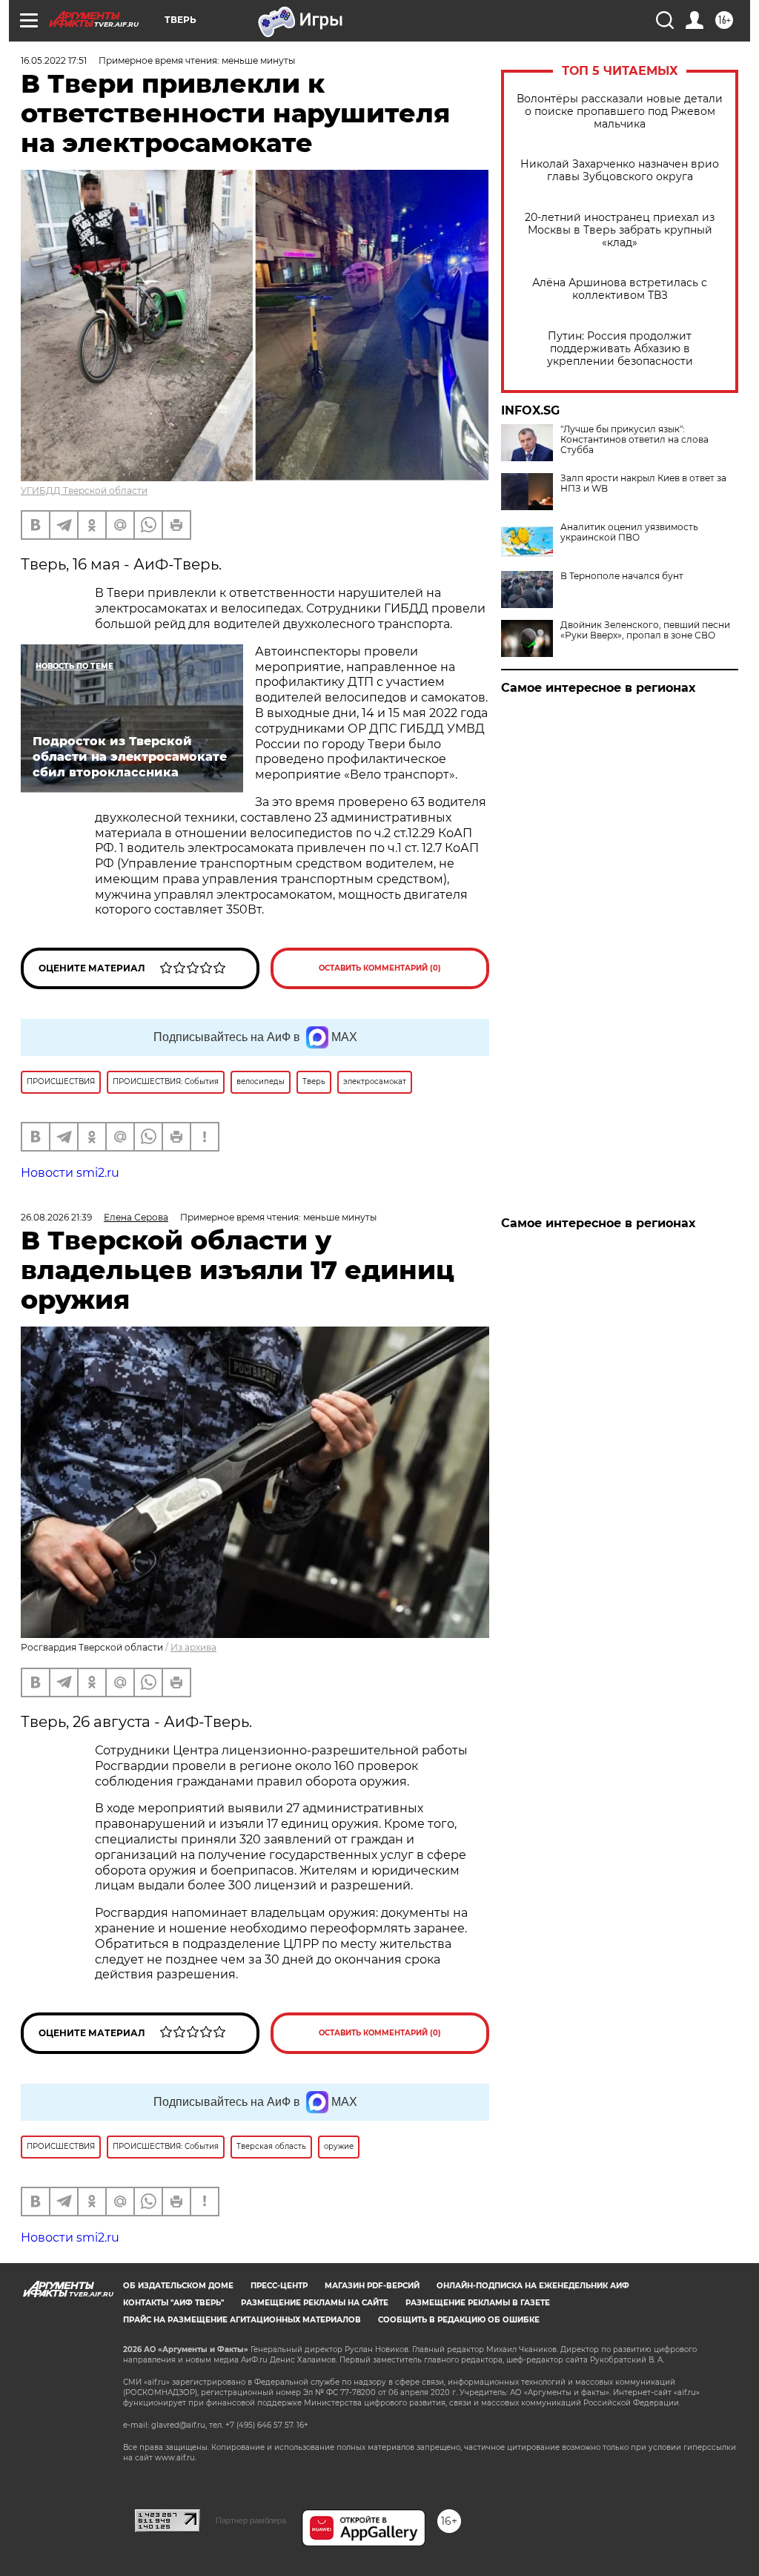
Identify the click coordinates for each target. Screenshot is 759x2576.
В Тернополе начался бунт (622, 576)
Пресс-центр (279, 2286)
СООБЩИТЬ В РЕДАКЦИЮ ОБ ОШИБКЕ (459, 2320)
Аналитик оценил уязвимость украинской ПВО (629, 532)
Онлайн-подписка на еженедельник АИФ (533, 2286)
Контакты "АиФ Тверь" (173, 2303)
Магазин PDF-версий (372, 2286)
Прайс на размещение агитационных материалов (242, 2320)
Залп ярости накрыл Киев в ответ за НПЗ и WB (643, 483)
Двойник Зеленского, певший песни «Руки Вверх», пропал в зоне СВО (645, 630)
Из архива (193, 1647)
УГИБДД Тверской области (84, 491)
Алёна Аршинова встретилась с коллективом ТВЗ (620, 289)
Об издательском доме (178, 2286)
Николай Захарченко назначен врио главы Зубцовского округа (620, 171)
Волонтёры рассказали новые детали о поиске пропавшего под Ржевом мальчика (620, 112)
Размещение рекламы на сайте (315, 2303)
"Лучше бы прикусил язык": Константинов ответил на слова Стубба (634, 440)
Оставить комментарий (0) (380, 968)
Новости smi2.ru (70, 1173)
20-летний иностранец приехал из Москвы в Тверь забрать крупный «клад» (620, 230)
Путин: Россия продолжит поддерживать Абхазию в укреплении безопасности (620, 349)
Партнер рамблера (251, 2520)
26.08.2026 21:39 (56, 1217)
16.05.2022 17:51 (54, 60)
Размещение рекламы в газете (478, 2303)
